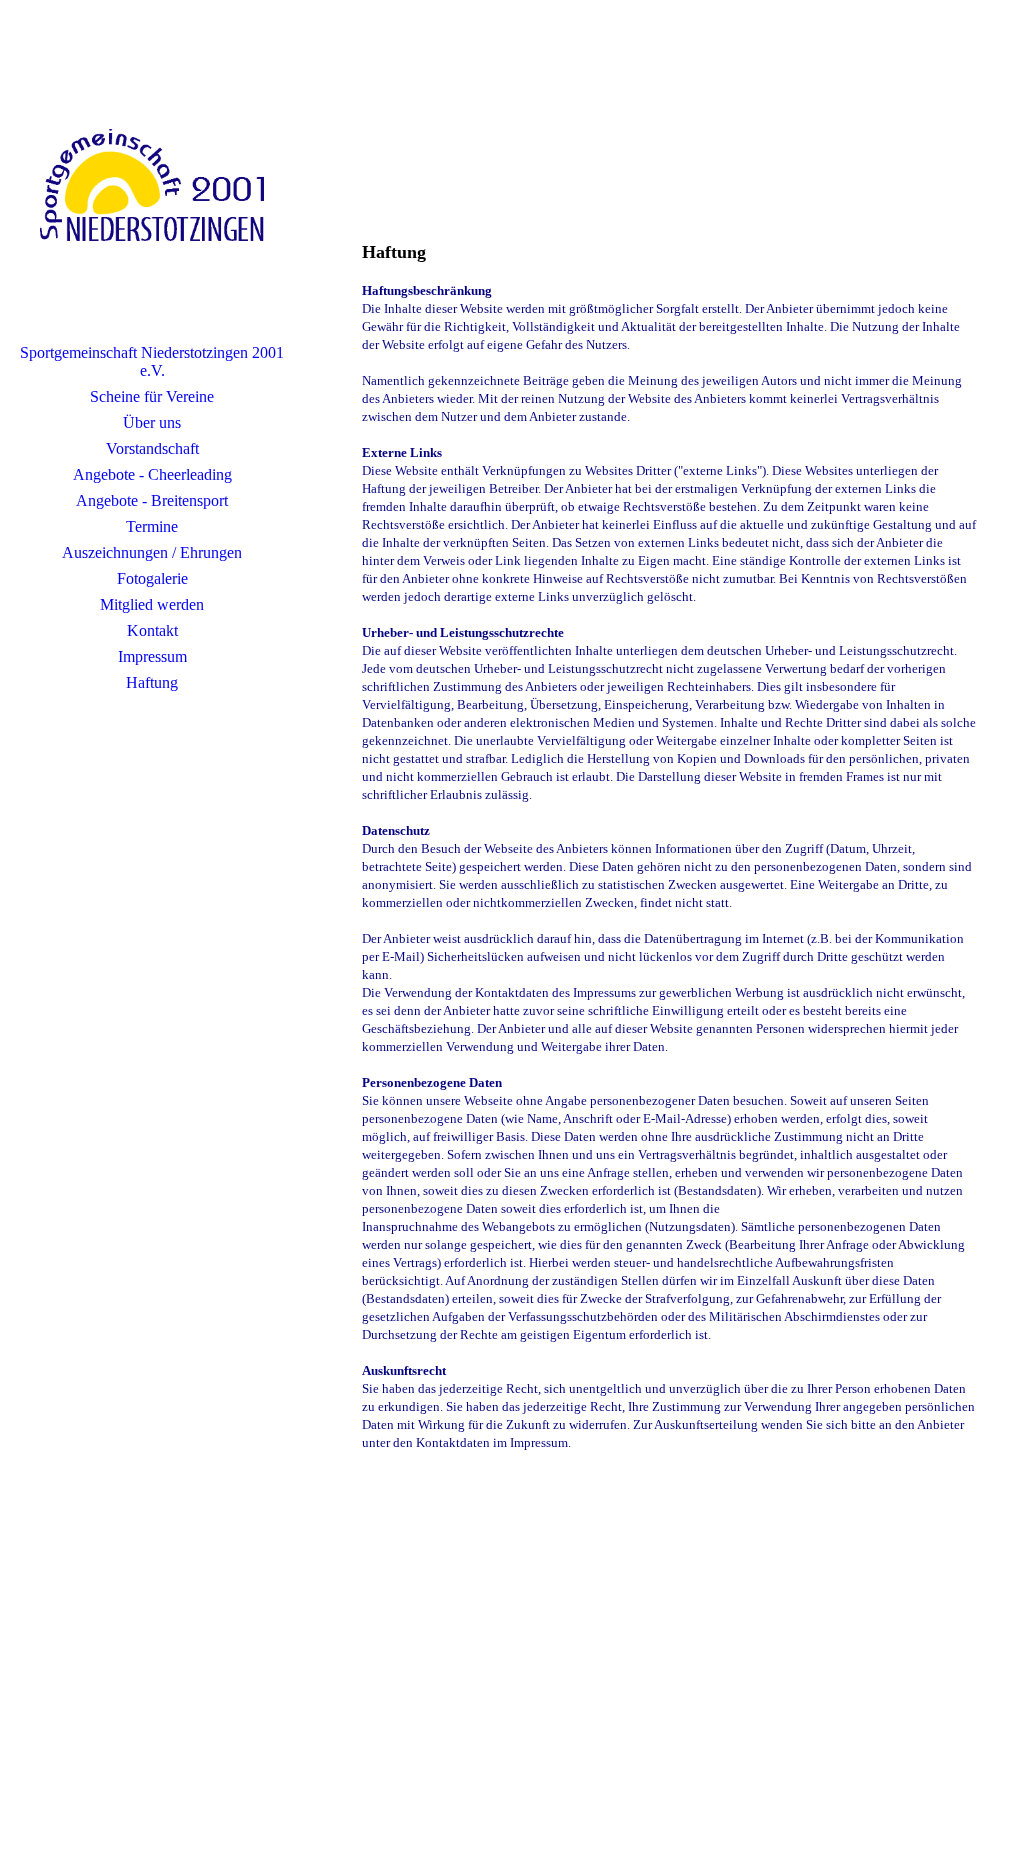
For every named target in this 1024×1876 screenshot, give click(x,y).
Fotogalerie (152, 578)
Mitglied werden (152, 604)
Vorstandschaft (152, 448)
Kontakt (152, 630)
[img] (152, 185)
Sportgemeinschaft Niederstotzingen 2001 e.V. (152, 361)
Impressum (152, 656)
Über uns (152, 422)
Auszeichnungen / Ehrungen (152, 552)
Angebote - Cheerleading (152, 474)
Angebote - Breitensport (152, 500)
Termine (152, 526)
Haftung (152, 682)
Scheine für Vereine (152, 396)
